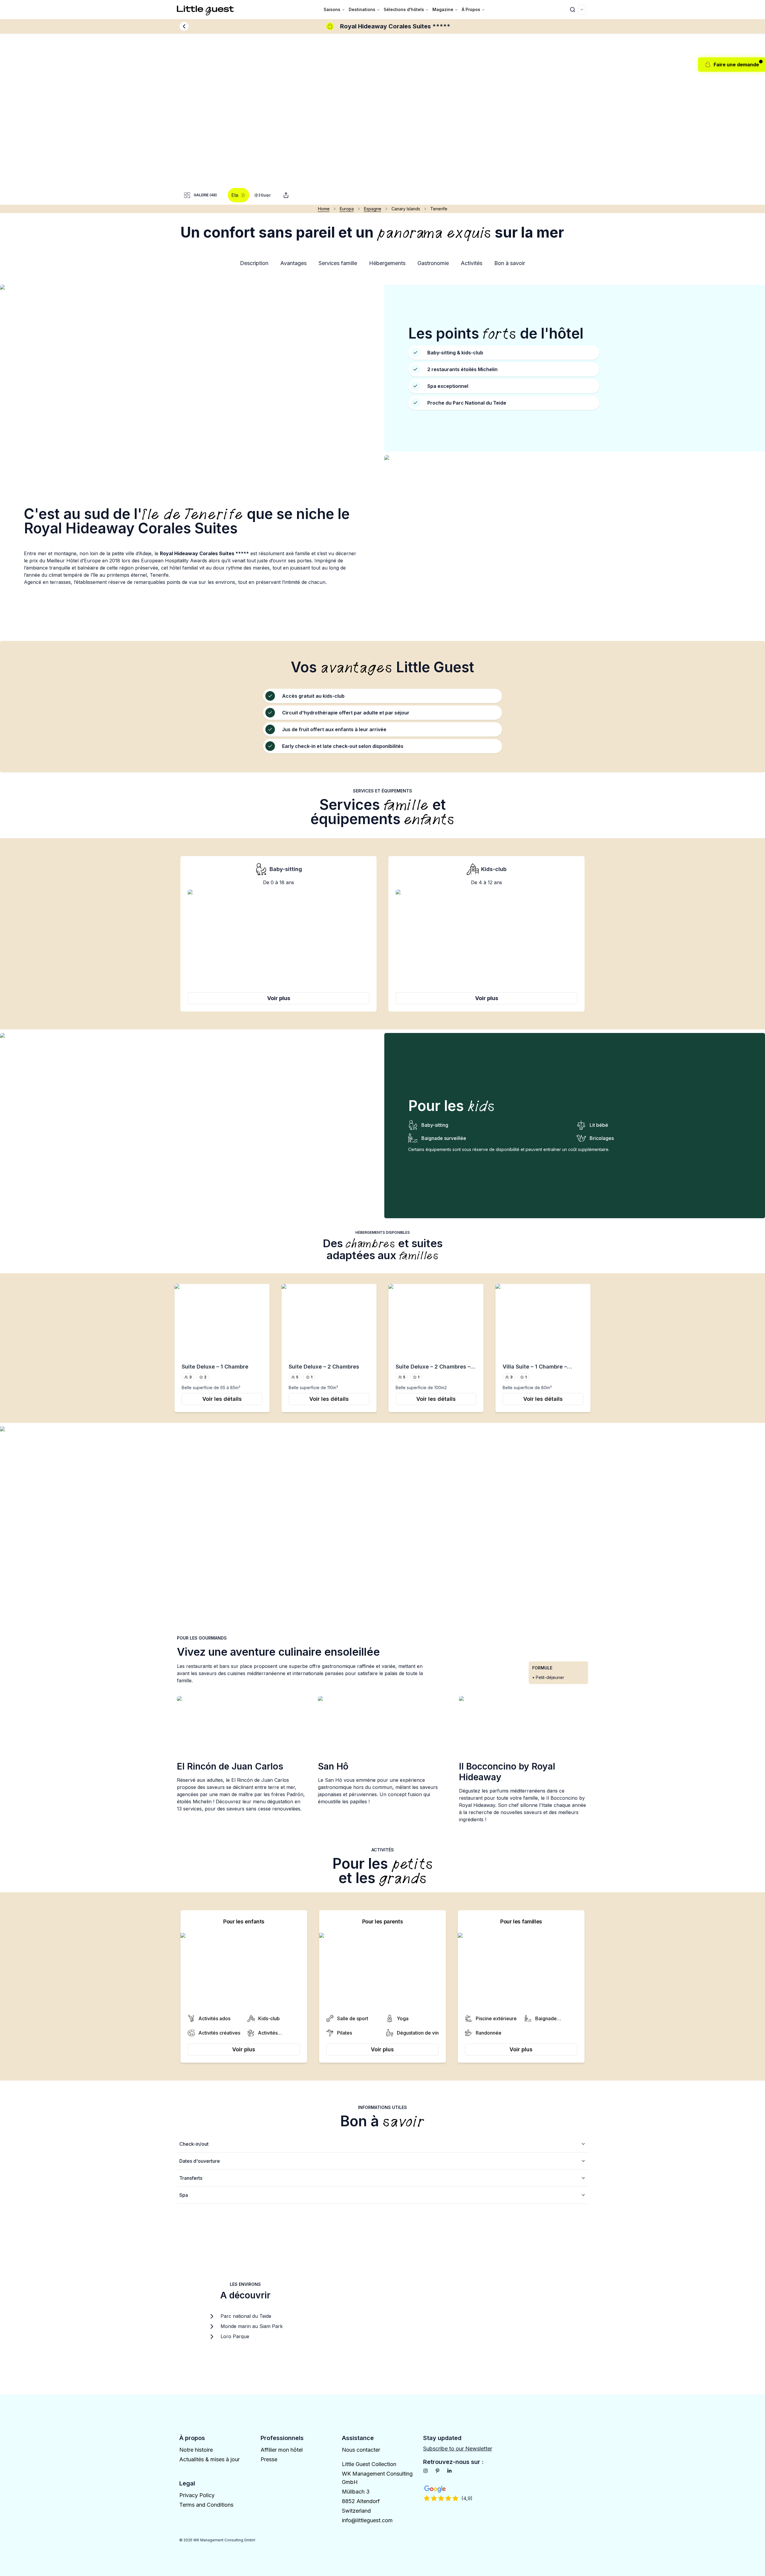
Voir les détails (222, 1399)
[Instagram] (426, 2471)
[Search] (573, 10)
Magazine (443, 9)
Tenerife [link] (439, 209)
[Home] (206, 10)
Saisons (332, 9)
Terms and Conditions (206, 2505)
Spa (184, 2195)
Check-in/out (194, 2144)
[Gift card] (286, 195)
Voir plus (279, 998)
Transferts (191, 2178)
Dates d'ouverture (200, 2161)
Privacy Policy (197, 2495)
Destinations (362, 9)
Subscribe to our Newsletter (458, 2449)
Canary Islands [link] (406, 209)
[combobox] (582, 10)
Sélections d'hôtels (404, 9)
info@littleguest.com (367, 2520)
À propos (471, 9)
